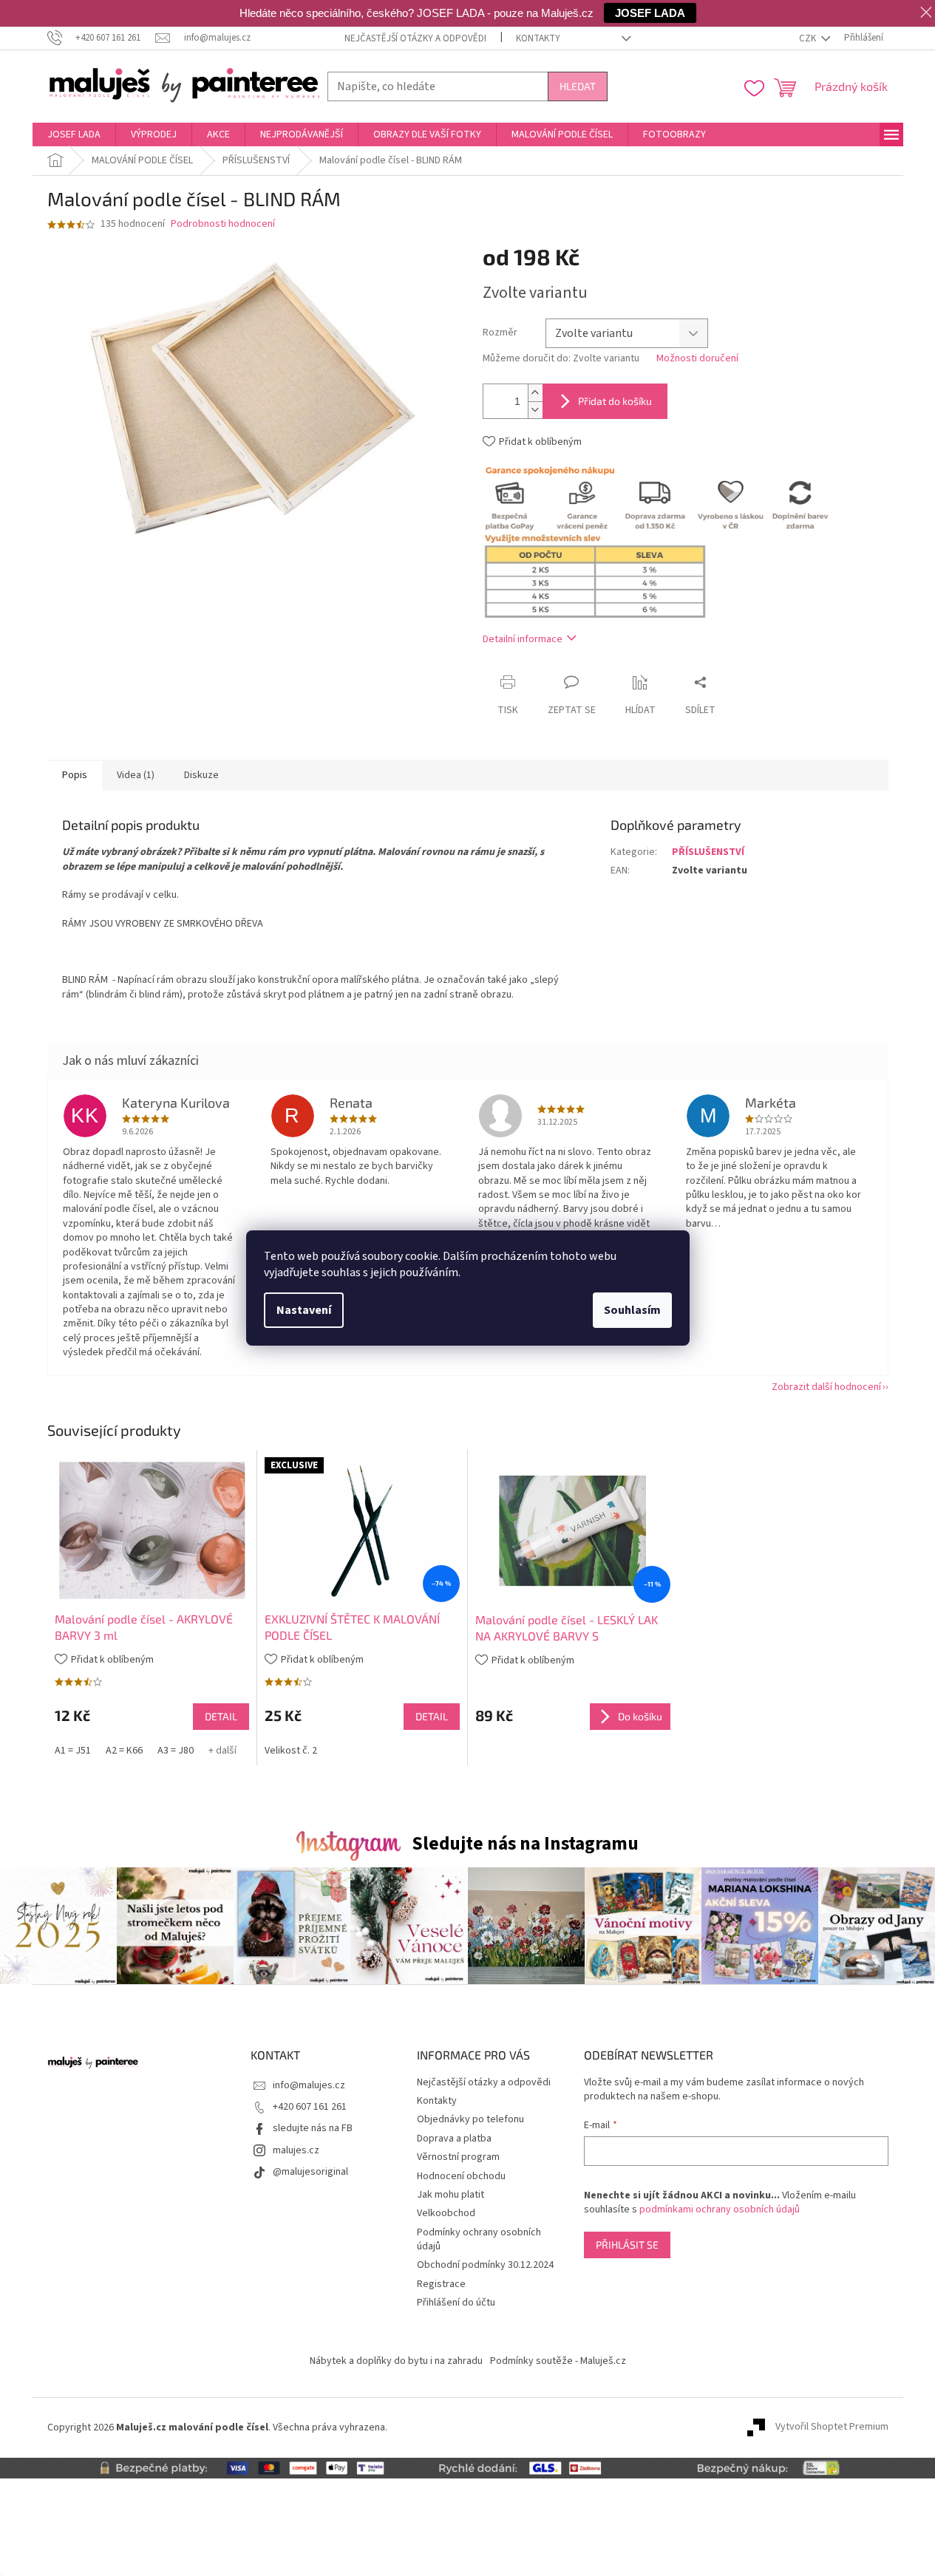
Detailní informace (523, 639)
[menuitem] (74, 134)
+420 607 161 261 (310, 2107)
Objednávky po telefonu (470, 2119)
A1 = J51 (73, 1751)
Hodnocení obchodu (461, 2176)
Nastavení (304, 1310)
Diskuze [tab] (201, 775)
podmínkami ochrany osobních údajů (720, 2209)
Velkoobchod (446, 2213)
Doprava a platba (454, 2139)
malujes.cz (296, 2150)
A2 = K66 (124, 1751)
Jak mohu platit (450, 2195)
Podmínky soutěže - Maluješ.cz (558, 2361)
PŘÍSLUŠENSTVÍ (708, 852)
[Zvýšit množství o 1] (535, 393)
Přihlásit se (627, 2245)
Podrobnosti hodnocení (223, 224)
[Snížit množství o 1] (535, 410)
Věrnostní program (458, 2157)
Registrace (441, 2284)
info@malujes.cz (309, 2085)
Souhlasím (632, 1310)
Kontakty (538, 38)
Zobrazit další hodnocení (826, 1387)
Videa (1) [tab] (136, 775)
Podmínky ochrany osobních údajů (479, 2239)
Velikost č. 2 (291, 1751)
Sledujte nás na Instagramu (525, 1844)
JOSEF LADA (650, 13)
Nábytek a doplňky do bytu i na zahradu (396, 2361)
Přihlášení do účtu (456, 2303)
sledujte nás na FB (313, 2128)
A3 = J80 (176, 1751)
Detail (221, 1716)
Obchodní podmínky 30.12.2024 (485, 2265)
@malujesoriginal (310, 2172)
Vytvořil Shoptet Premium (832, 2427)
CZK (809, 38)
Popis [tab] (75, 775)
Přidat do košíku (615, 401)
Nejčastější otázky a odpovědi (415, 38)
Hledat (578, 86)
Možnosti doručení (697, 359)
